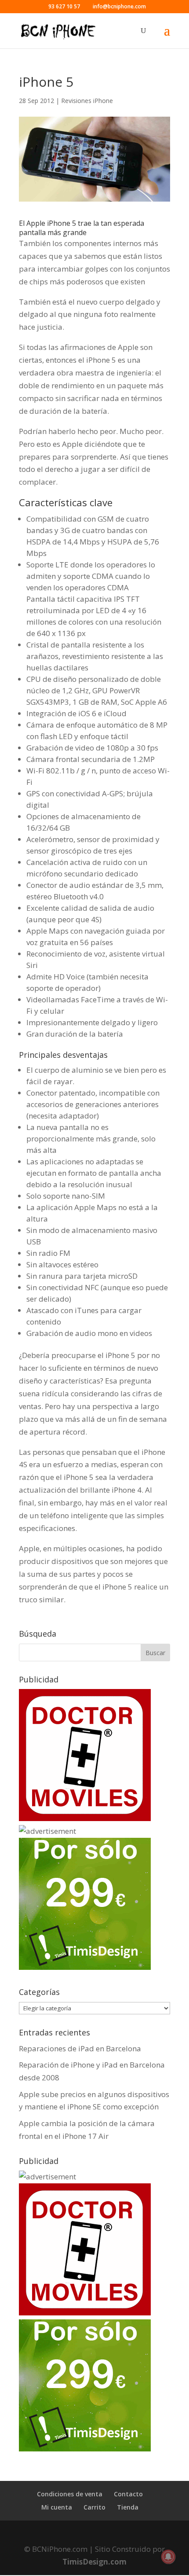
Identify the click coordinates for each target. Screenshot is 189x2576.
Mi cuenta (57, 2507)
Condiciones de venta (70, 2494)
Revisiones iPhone (87, 101)
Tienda (128, 2507)
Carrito (94, 2507)
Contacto (128, 2494)
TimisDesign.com (94, 2562)
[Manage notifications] (168, 2557)
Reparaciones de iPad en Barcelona (80, 2048)
